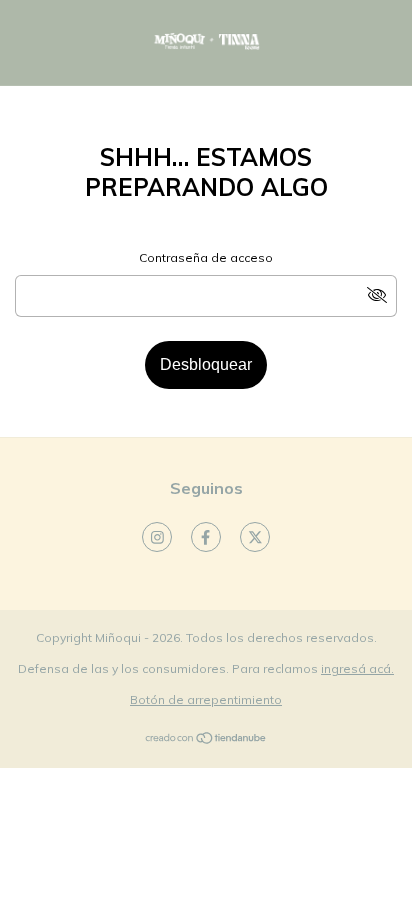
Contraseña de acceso (206, 257)
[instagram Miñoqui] (157, 537)
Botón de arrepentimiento (206, 699)
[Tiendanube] (206, 740)
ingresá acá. (357, 668)
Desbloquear (206, 364)
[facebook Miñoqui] (206, 537)
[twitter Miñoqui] (255, 537)
